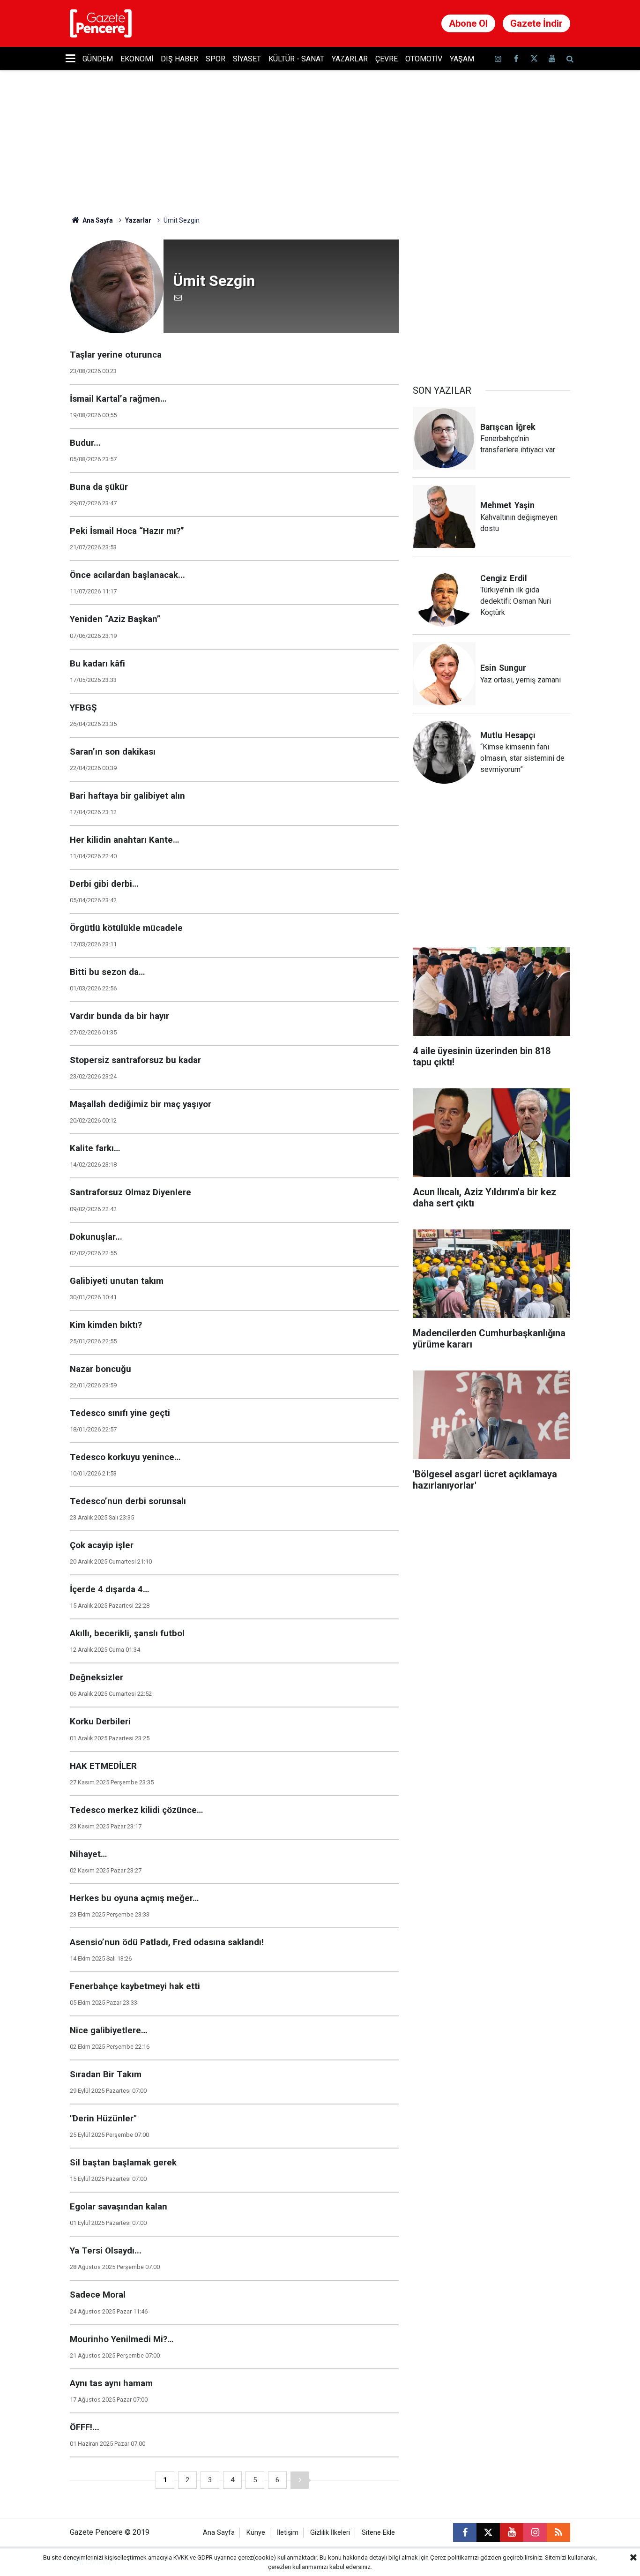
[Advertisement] (491, 298)
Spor (216, 59)
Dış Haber (179, 59)
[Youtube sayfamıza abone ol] (552, 59)
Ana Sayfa (97, 220)
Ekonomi (137, 59)
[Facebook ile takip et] (516, 59)
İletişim (288, 2533)
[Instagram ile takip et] (535, 2532)
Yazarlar (350, 59)
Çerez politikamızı (454, 2557)
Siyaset (247, 59)
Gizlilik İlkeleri (330, 2533)
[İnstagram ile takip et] (498, 59)
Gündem (98, 59)
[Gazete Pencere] (101, 23)
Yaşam (462, 59)
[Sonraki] (300, 2480)
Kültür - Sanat (296, 59)
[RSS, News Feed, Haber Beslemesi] (558, 2532)
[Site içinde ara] (570, 59)
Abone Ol (468, 23)
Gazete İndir (536, 23)
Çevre (387, 59)
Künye (256, 2533)
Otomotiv (424, 59)
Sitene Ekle (378, 2533)
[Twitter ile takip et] (534, 59)
